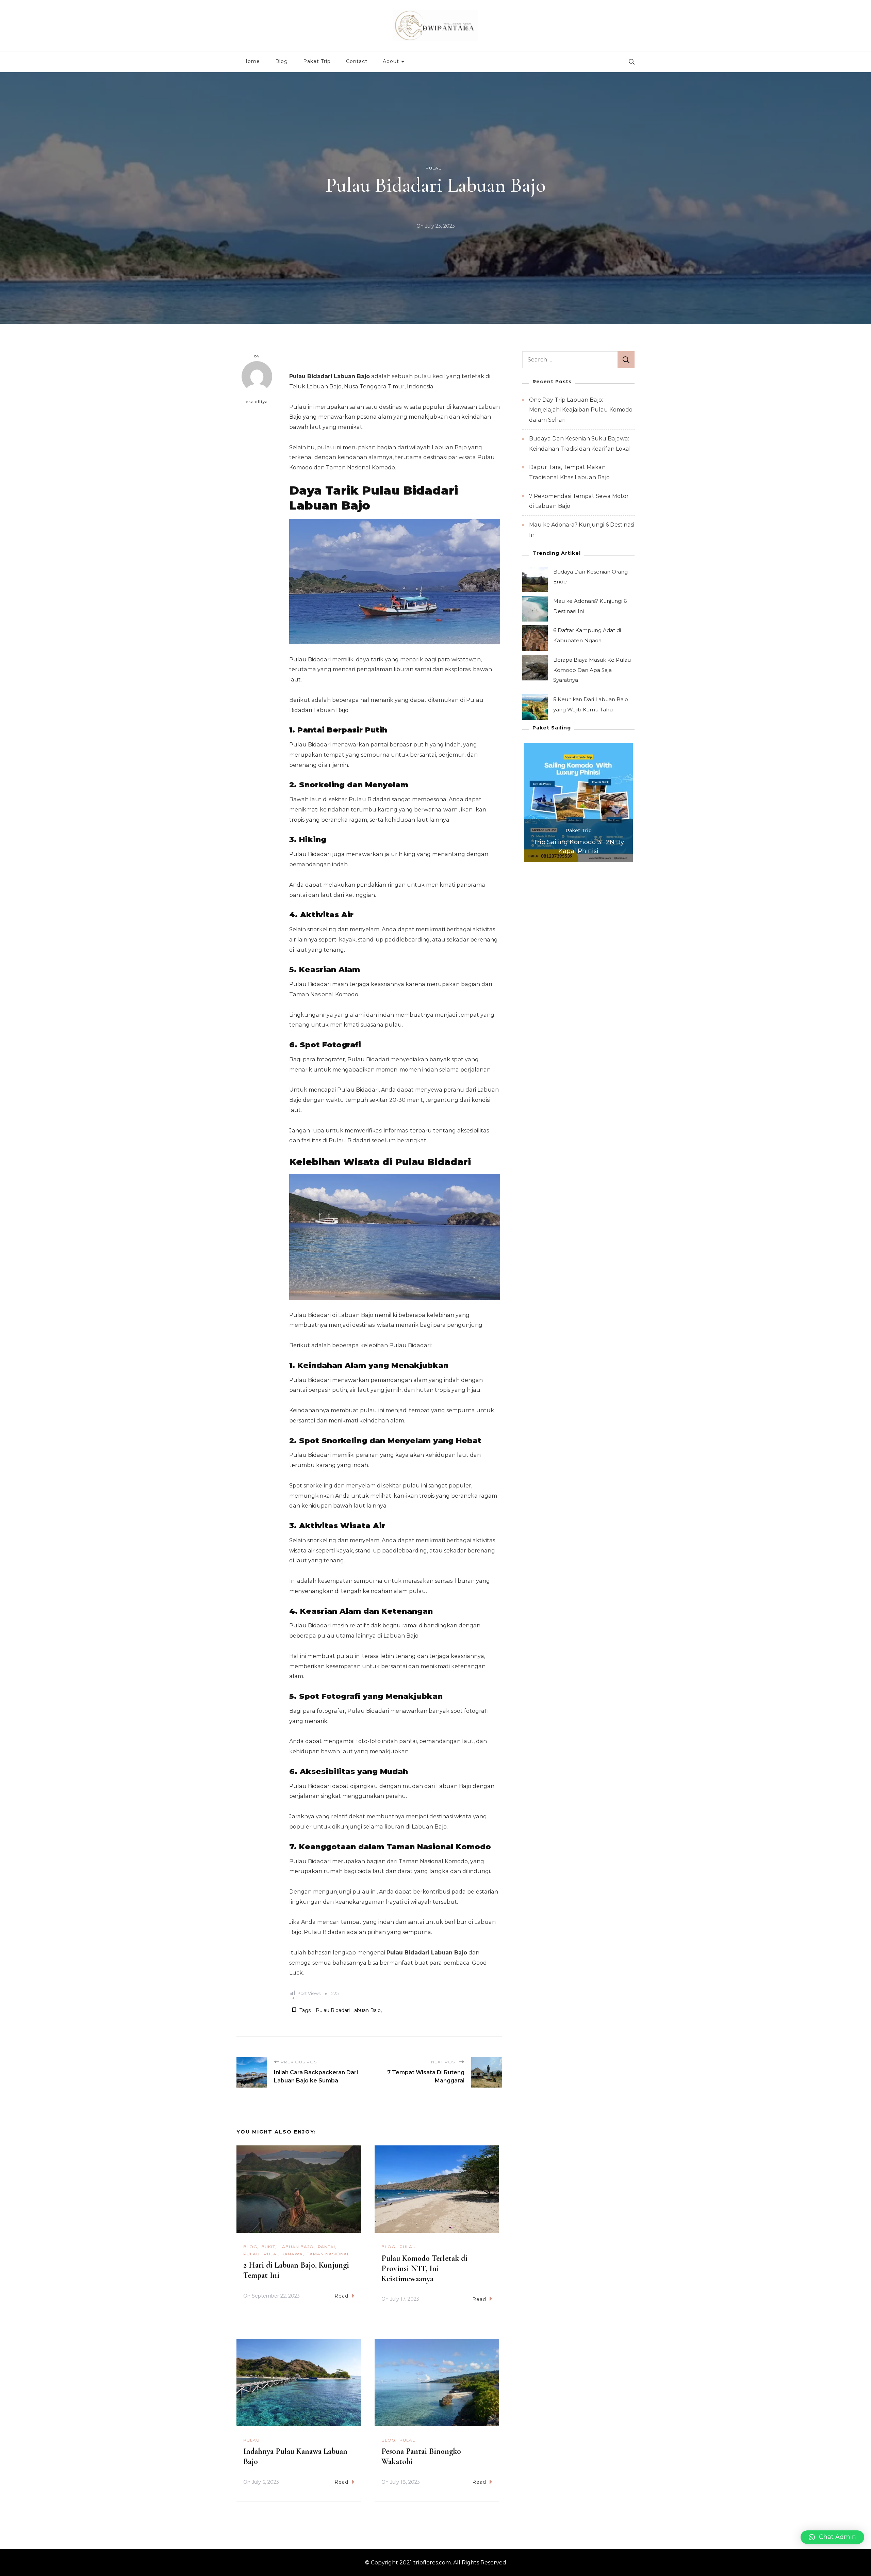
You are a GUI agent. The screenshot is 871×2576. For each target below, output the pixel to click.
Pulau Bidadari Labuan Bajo (348, 2010)
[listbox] (578, 803)
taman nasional (328, 2254)
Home (252, 61)
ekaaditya (257, 402)
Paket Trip (317, 61)
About (391, 61)
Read (341, 2296)
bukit (268, 2247)
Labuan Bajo (297, 2247)
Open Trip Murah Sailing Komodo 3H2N (578, 847)
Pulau (434, 168)
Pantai (326, 2247)
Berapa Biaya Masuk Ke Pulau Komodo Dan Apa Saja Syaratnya (592, 670)
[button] (832, 2537)
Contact (357, 61)
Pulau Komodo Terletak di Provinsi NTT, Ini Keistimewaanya (424, 2268)
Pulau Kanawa (283, 2254)
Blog (282, 61)
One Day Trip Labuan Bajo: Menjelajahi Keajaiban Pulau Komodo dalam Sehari (581, 410)
